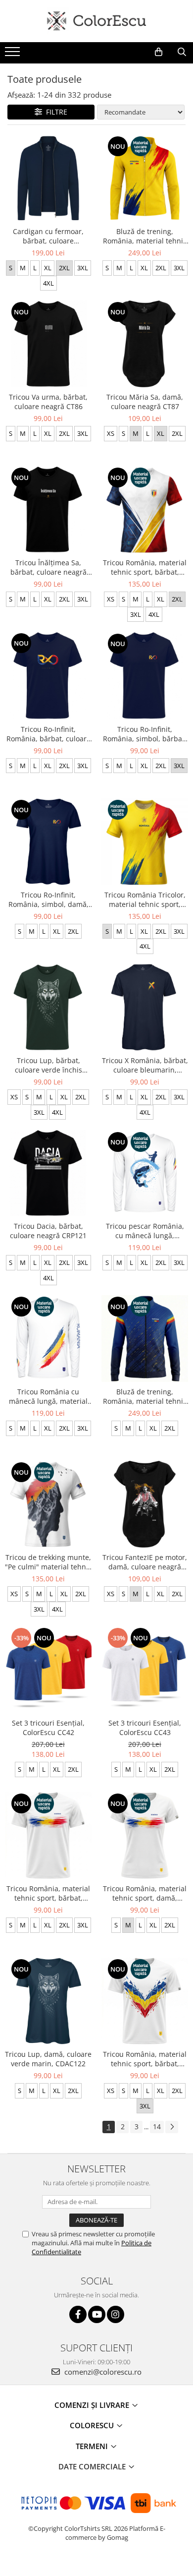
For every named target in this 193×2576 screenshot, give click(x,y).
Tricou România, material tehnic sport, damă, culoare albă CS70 (145, 1893)
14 (157, 2127)
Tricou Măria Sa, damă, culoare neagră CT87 (145, 402)
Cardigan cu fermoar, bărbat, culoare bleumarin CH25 (48, 236)
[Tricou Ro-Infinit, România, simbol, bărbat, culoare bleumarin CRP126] (145, 676)
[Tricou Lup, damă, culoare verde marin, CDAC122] (48, 2001)
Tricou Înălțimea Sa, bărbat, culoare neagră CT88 (48, 567)
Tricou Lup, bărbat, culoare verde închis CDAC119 (48, 1065)
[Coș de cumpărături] (159, 52)
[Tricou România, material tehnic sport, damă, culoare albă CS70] (145, 1835)
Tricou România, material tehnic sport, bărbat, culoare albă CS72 (145, 2059)
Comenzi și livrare (93, 2405)
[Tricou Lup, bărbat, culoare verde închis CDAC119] (48, 1007)
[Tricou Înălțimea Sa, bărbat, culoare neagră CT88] (48, 509)
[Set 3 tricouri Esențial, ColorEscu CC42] (48, 1670)
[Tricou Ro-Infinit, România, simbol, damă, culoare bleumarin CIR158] (48, 842)
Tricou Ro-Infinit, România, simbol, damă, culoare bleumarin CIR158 (48, 899)
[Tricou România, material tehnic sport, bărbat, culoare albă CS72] (145, 2001)
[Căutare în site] (182, 52)
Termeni (93, 2446)
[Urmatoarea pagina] (172, 2127)
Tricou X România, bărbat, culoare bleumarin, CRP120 (145, 1065)
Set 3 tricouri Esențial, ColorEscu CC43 (145, 1728)
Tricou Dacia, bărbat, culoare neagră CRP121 (48, 1231)
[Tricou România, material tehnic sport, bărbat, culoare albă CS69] (48, 1835)
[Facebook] (78, 2314)
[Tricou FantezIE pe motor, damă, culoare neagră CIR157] (145, 1504)
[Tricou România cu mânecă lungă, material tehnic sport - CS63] (48, 1339)
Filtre (55, 112)
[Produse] (14, 55)
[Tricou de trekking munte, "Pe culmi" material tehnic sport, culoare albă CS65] (48, 1504)
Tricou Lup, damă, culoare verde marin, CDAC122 (48, 2059)
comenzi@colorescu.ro (102, 2372)
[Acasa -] (96, 21)
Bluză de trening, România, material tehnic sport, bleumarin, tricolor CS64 (145, 1396)
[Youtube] (97, 2314)
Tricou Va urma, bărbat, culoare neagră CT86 (48, 402)
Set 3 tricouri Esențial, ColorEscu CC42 (48, 1728)
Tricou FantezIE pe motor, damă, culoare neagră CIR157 (145, 1562)
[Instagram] (116, 2314)
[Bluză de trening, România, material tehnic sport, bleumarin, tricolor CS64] (145, 1339)
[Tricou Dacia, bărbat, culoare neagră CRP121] (48, 1173)
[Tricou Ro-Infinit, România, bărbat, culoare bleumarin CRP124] (48, 676)
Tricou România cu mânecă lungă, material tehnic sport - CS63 (48, 1396)
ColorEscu (93, 2425)
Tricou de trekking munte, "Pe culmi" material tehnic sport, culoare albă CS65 (48, 1562)
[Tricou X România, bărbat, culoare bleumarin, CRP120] (145, 1007)
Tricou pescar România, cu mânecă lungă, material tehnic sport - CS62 (145, 1231)
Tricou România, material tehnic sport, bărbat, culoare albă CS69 (48, 1893)
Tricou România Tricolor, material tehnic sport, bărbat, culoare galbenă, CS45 (145, 899)
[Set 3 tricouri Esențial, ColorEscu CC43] (145, 1670)
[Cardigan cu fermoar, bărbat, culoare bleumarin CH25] (48, 178)
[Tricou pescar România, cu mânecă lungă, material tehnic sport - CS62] (145, 1173)
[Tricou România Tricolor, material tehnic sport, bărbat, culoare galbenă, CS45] (145, 842)
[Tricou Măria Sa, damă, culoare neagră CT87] (145, 344)
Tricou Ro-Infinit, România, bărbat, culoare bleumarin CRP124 (48, 734)
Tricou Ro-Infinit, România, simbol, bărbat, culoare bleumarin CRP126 (145, 734)
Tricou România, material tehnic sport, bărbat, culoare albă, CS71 (145, 567)
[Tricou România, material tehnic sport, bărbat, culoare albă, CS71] (145, 509)
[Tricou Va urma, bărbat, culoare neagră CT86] (48, 344)
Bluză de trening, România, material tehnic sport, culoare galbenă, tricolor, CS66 (145, 236)
